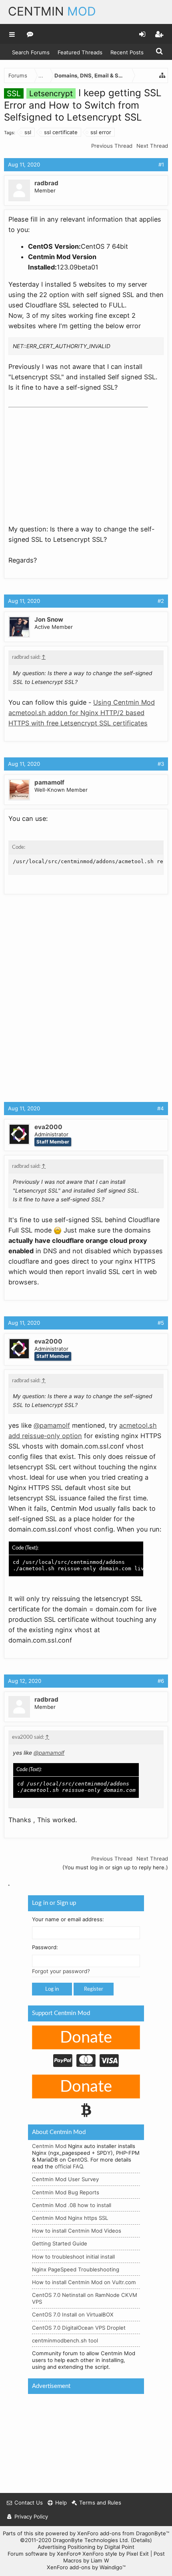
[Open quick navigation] (162, 75)
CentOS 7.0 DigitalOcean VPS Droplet (79, 2328)
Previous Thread (112, 146)
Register (94, 1989)
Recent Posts (127, 52)
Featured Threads (80, 52)
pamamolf (49, 782)
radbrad (46, 183)
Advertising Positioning (66, 2547)
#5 (161, 1323)
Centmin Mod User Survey (65, 2180)
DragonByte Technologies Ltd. (91, 2540)
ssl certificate (61, 132)
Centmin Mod (49, 2146)
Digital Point (119, 2547)
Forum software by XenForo (44, 2554)
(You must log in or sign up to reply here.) (115, 1867)
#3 (161, 764)
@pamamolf (52, 1425)
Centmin (52, 11)
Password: (45, 1948)
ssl (28, 132)
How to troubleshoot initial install (73, 2257)
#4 (161, 1108)
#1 (161, 164)
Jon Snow (49, 619)
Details (141, 2540)
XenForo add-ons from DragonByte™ (123, 2533)
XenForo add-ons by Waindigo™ (86, 2567)
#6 (161, 1681)
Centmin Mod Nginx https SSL (70, 2218)
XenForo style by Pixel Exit (116, 2554)
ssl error (101, 132)
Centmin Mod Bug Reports (66, 2192)
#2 (161, 601)
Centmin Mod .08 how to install (72, 2205)
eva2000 (48, 1127)
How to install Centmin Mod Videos (77, 2231)
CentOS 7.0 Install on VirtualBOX (73, 2315)
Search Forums (31, 52)
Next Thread (152, 146)
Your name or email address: (68, 1919)
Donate (86, 2038)
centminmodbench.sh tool (65, 2340)
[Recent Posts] (30, 34)
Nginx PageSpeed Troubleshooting (76, 2269)
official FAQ (69, 2166)
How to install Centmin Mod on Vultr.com (84, 2282)
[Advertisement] (68, 461)
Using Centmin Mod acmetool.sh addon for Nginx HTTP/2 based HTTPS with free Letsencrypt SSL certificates (82, 713)
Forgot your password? (61, 1972)
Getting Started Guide (60, 2244)
